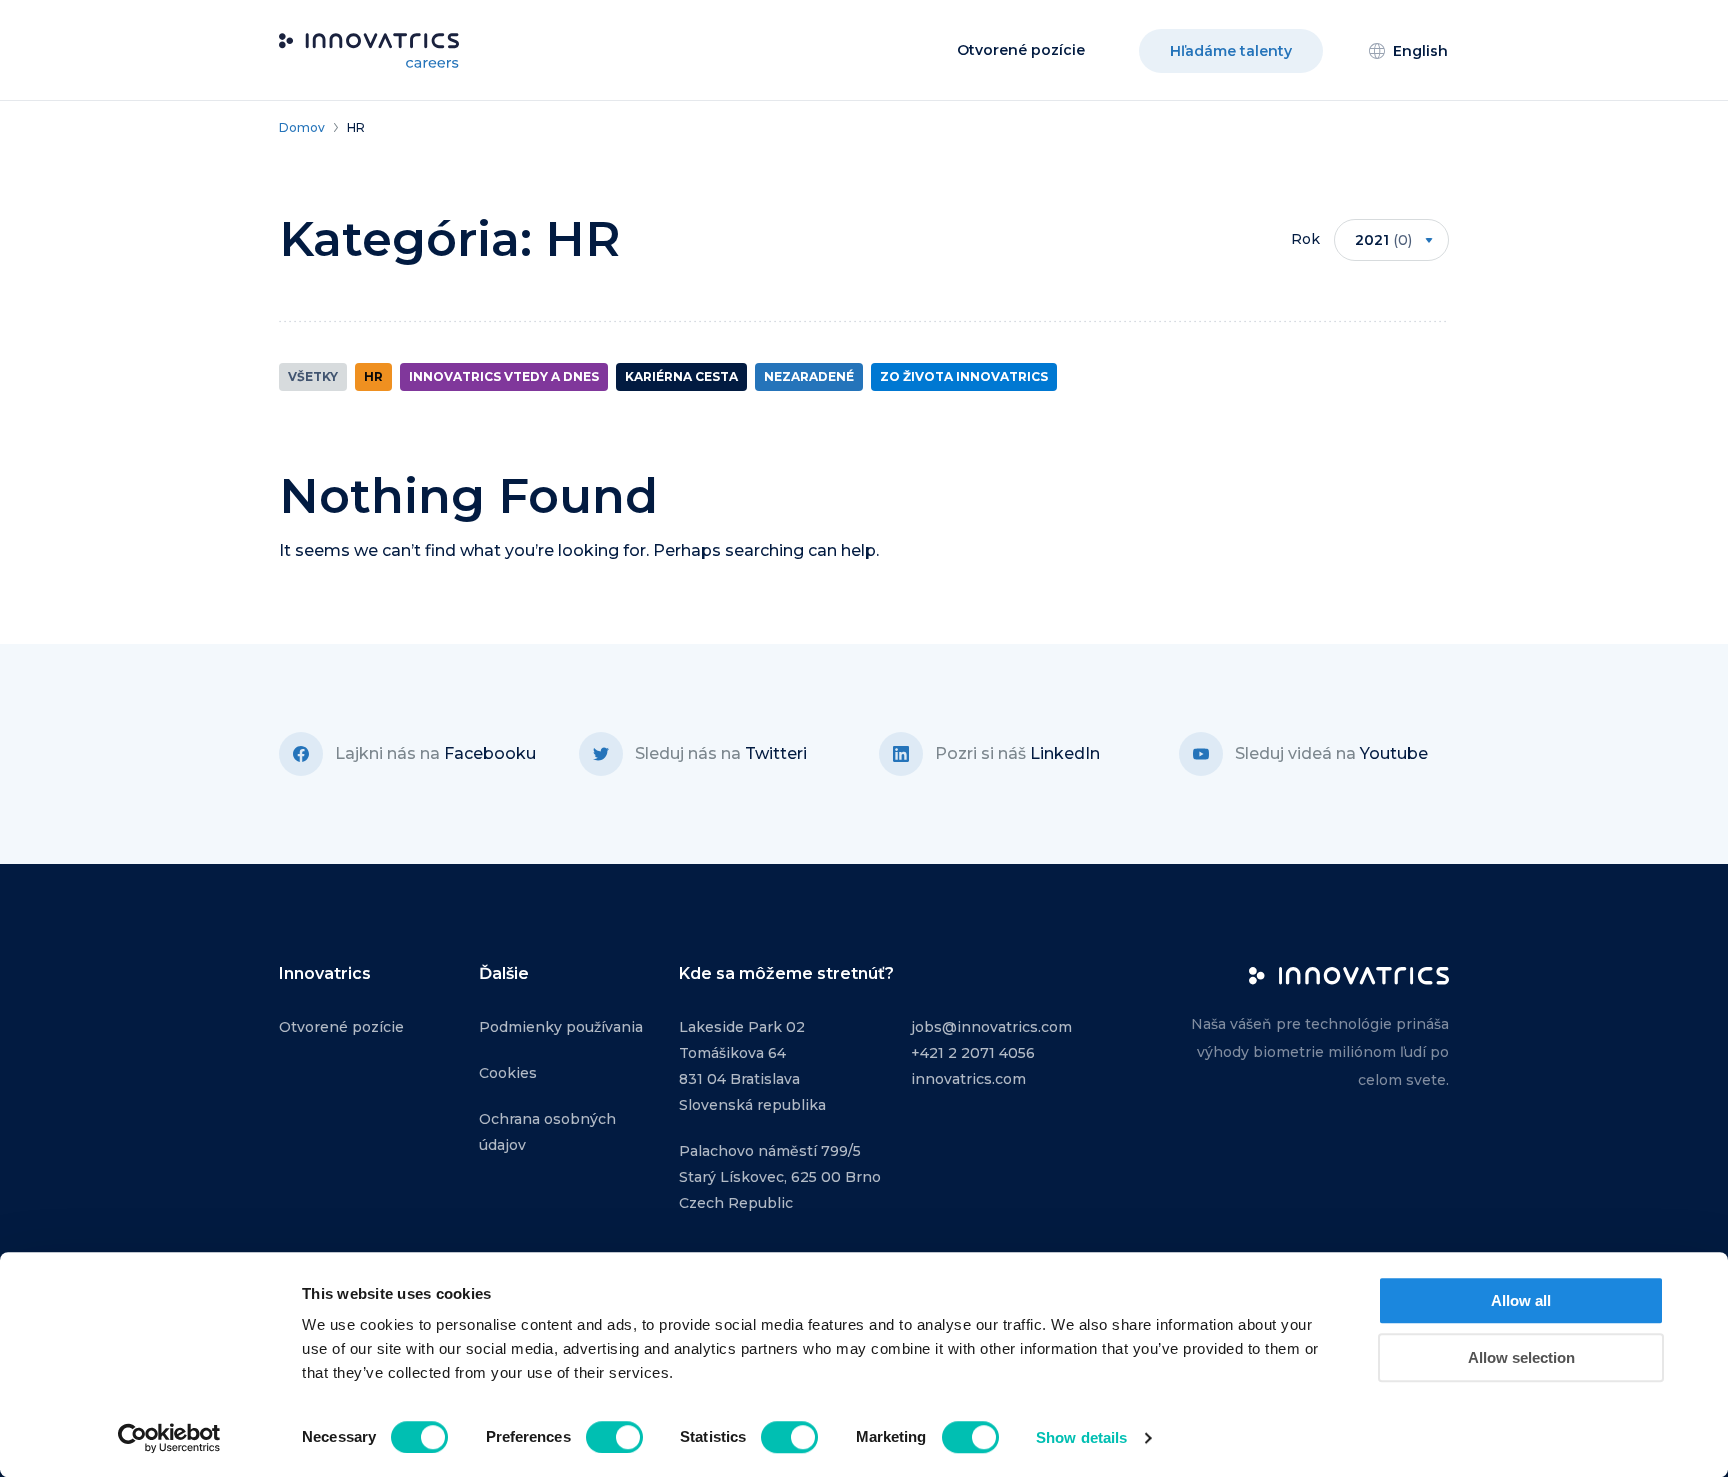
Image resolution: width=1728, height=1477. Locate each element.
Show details (1081, 1437)
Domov (302, 127)
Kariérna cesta (681, 376)
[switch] (614, 1437)
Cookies (508, 1073)
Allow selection (1521, 1357)
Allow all (1521, 1300)
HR (373, 376)
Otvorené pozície (1021, 50)
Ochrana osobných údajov (547, 1132)
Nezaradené (809, 376)
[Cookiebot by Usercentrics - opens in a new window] (169, 1438)
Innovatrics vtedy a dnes (504, 376)
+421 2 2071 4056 (973, 1053)
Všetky (313, 376)
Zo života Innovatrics (964, 376)
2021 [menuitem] (1383, 240)
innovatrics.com (968, 1079)
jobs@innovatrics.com (991, 1027)
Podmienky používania (561, 1027)
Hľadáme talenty (1231, 51)
